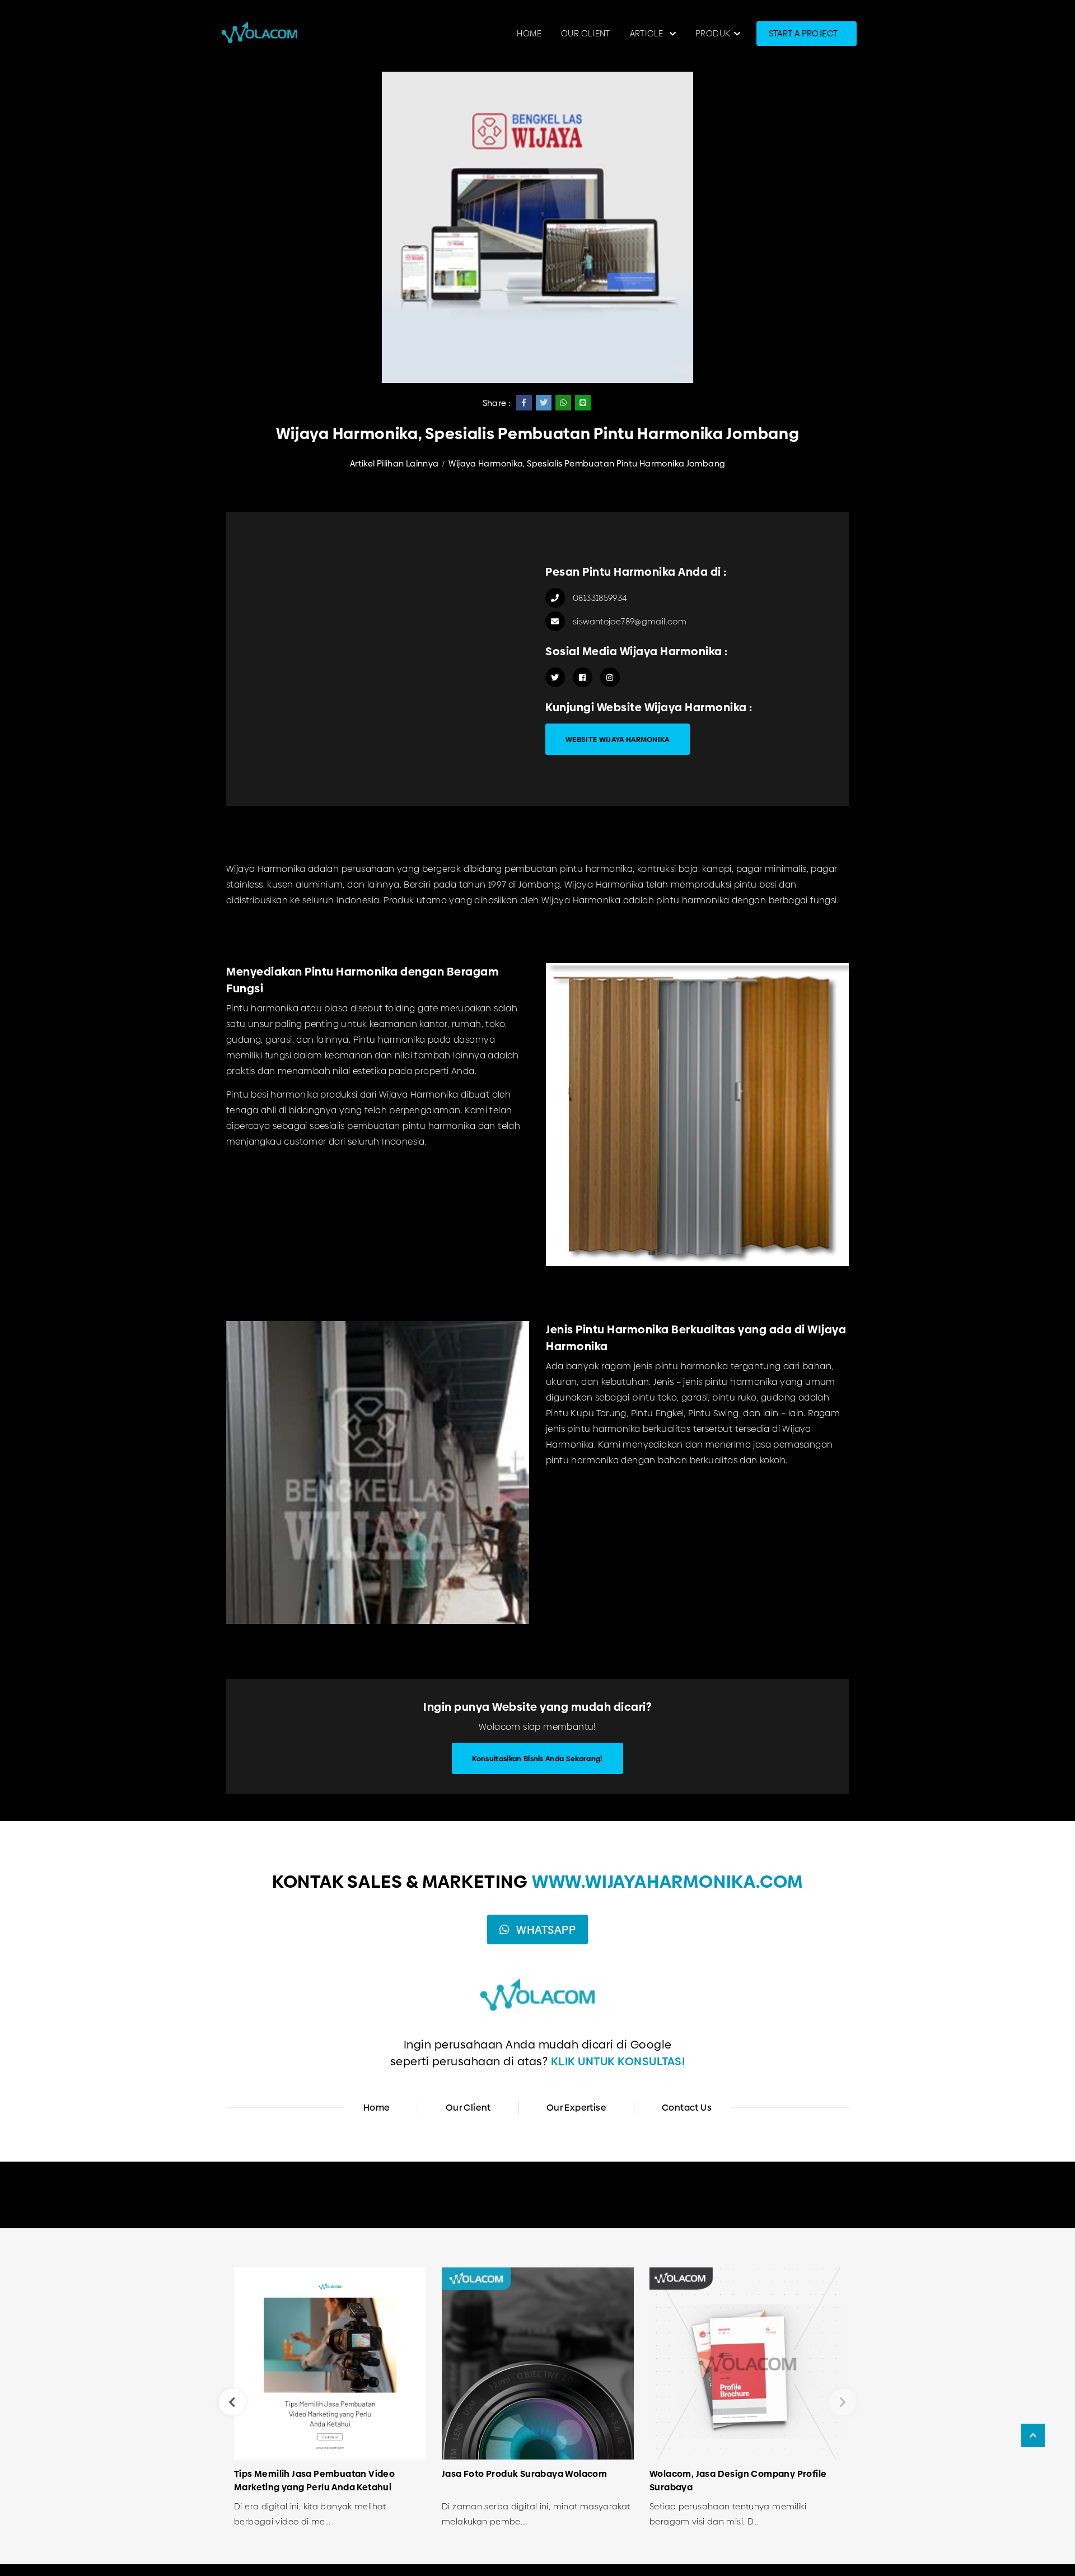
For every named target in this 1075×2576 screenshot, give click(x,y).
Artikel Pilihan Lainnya (394, 463)
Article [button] (648, 33)
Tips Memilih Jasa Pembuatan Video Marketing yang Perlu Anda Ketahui (314, 2481)
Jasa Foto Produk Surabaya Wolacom (524, 2474)
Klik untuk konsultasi (618, 2061)
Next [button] (843, 2402)
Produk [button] (713, 33)
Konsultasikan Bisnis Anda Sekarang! (537, 1758)
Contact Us (687, 2108)
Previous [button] (232, 2402)
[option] (330, 2402)
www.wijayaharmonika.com (667, 1882)
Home (529, 33)
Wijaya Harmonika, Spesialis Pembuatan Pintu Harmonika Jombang (587, 463)
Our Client (586, 33)
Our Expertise (576, 2108)
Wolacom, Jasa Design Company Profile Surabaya (738, 2481)
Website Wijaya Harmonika (618, 739)
